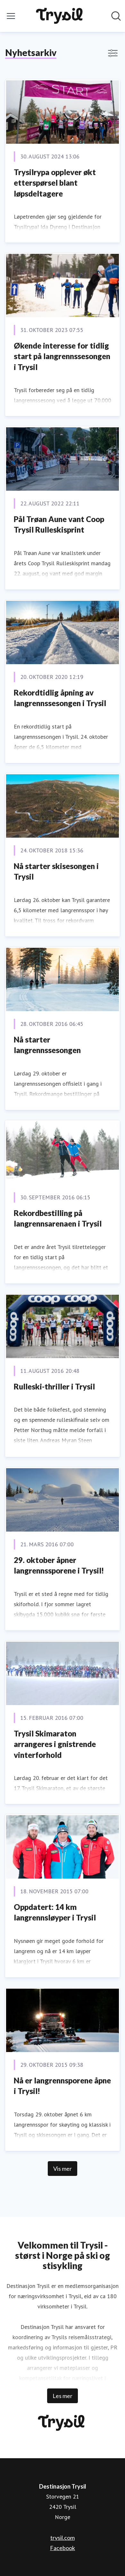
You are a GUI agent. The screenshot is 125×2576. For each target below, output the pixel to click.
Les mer (63, 2396)
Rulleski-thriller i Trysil (54, 1386)
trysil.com (63, 2538)
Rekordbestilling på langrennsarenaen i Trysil (58, 1218)
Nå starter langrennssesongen (47, 1045)
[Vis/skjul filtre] (113, 53)
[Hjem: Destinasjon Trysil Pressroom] (61, 16)
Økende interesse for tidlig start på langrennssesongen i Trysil (62, 356)
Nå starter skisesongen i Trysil (56, 871)
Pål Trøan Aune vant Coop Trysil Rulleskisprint (59, 524)
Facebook (63, 2548)
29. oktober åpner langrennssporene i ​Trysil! (59, 1565)
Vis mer (63, 2169)
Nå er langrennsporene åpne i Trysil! (62, 2086)
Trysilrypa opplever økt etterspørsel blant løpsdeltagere (55, 183)
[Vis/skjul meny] (11, 16)
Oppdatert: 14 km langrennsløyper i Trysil (55, 1912)
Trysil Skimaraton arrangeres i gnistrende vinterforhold (55, 1744)
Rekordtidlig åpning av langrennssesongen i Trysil (60, 698)
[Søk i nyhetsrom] (116, 16)
